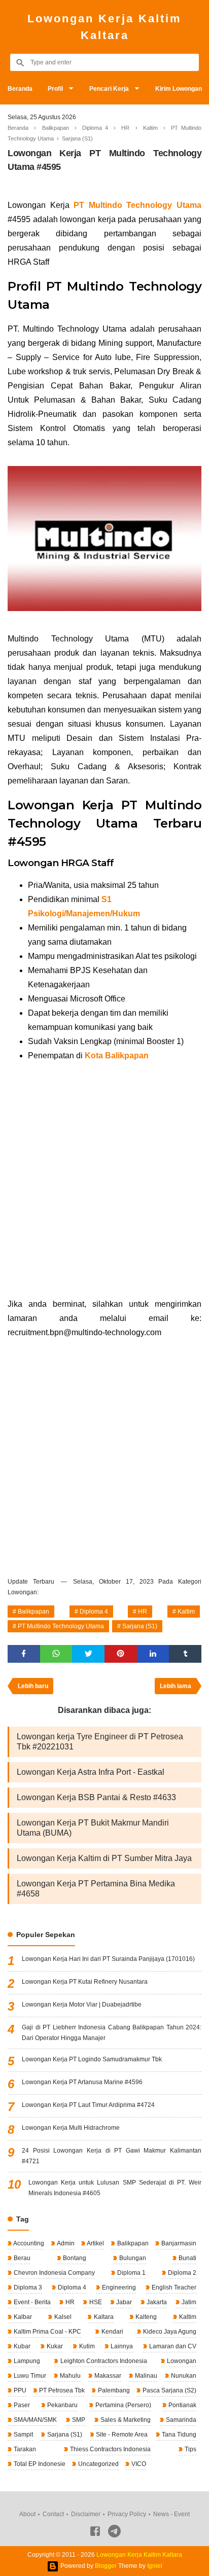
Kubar (21, 2346)
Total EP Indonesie (39, 2464)
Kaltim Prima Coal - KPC (47, 2332)
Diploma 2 (181, 2273)
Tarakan (24, 2449)
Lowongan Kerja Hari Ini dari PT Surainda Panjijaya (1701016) (108, 1959)
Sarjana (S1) (140, 1626)
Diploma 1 (131, 2273)
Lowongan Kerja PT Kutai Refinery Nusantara (85, 1982)
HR (143, 1612)
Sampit (23, 2435)
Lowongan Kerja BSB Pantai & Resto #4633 (96, 1797)
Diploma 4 (94, 1612)
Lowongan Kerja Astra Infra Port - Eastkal (91, 1772)
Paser (21, 2405)
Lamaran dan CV (172, 2346)
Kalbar (22, 2317)
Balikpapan (33, 1612)
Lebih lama (176, 1686)
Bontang (74, 2258)
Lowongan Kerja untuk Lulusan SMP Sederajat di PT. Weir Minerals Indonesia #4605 (115, 2188)
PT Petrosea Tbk (61, 2390)
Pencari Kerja (109, 89)
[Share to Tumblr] (185, 1654)
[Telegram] (114, 2533)
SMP (78, 2420)
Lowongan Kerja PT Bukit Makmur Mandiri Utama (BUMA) (93, 1828)
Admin (65, 2243)
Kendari (112, 2332)
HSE (95, 2302)
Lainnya (121, 2346)
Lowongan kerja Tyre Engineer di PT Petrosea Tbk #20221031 (100, 1742)
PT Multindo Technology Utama (61, 1626)
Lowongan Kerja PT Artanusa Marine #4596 (82, 2082)
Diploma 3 (27, 2287)
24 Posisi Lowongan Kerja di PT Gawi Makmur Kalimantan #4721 (112, 2156)
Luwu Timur (29, 2376)
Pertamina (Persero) (123, 2405)
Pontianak (182, 2405)
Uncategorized (98, 2464)
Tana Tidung (178, 2435)
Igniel (155, 2566)
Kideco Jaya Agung (169, 2332)
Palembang (113, 2390)
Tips (190, 2449)
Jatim (188, 2302)
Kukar (54, 2346)
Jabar (123, 2302)
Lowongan (181, 2361)
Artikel (95, 2243)
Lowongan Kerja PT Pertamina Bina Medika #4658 (96, 1889)
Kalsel (62, 2317)
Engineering (118, 2287)
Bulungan (132, 2258)
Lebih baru (33, 1686)
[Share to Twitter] (88, 1654)
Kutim (86, 2346)
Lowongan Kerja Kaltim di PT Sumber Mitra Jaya (104, 1858)
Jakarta (156, 2302)
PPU (19, 2390)
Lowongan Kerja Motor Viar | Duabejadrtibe (82, 2005)
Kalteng (145, 2317)
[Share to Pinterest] (121, 1654)
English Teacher (173, 2287)
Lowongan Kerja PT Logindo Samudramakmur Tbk (92, 2059)
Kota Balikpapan (117, 1056)
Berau (21, 2258)
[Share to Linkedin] (153, 1654)
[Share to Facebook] (24, 1654)
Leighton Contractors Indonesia (103, 2361)
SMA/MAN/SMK (34, 2420)
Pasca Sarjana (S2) (169, 2390)
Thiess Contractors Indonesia (110, 2449)
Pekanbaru (62, 2405)
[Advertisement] (104, 1180)
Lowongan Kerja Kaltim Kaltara (104, 27)
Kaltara (103, 2317)
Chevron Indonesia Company (54, 2273)
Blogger (106, 2566)
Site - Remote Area (121, 2435)
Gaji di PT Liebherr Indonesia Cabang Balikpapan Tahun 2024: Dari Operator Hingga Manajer (112, 2033)
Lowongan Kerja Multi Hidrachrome (71, 2128)
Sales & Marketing (125, 2420)
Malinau (145, 2376)
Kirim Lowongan (179, 89)
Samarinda (180, 2420)
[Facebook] (95, 2533)
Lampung (26, 2361)
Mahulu (69, 2376)
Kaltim (186, 1612)
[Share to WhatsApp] (56, 1654)
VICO (138, 2464)
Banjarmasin (178, 2243)
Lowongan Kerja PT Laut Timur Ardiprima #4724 (88, 2105)
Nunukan (183, 2376)
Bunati (187, 2258)
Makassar (107, 2376)
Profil (55, 89)
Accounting (28, 2243)
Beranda (20, 89)
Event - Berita (31, 2302)
